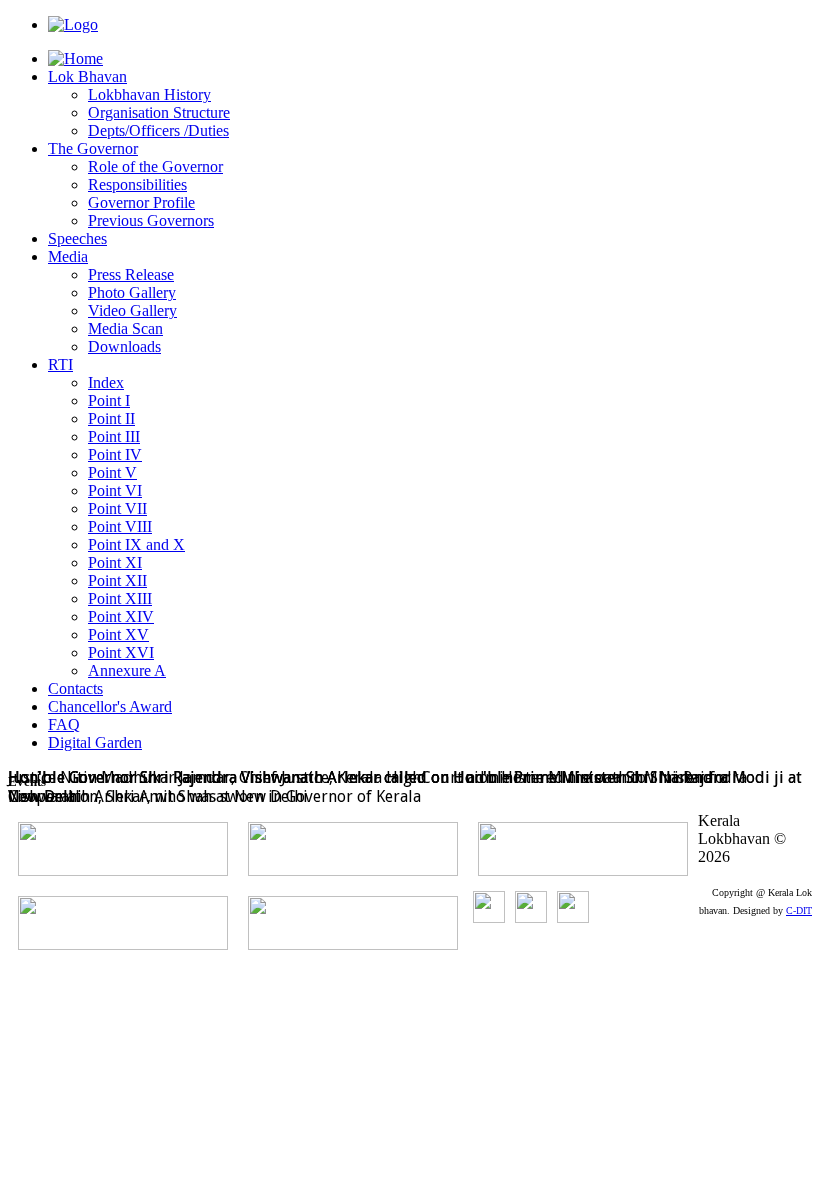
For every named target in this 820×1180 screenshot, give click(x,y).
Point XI (115, 562)
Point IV (115, 454)
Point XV (118, 634)
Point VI (115, 490)
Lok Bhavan (87, 76)
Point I (109, 400)
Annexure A (127, 670)
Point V (112, 472)
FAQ (64, 724)
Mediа (68, 256)
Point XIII (120, 598)
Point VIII (120, 526)
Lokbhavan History (149, 94)
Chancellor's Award (110, 706)
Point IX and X (136, 544)
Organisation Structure (159, 112)
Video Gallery (132, 310)
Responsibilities (137, 184)
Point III (114, 436)
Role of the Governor (155, 166)
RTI (60, 364)
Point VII (117, 508)
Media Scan (125, 328)
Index (106, 382)
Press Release (131, 274)
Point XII (117, 580)
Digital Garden (95, 742)
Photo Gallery (132, 292)
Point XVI (121, 652)
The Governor (93, 148)
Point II (111, 418)
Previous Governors (151, 220)
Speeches (77, 238)
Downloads (124, 346)
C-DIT (799, 910)
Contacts (75, 688)
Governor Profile (141, 202)
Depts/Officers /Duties (158, 130)
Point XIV (121, 616)
